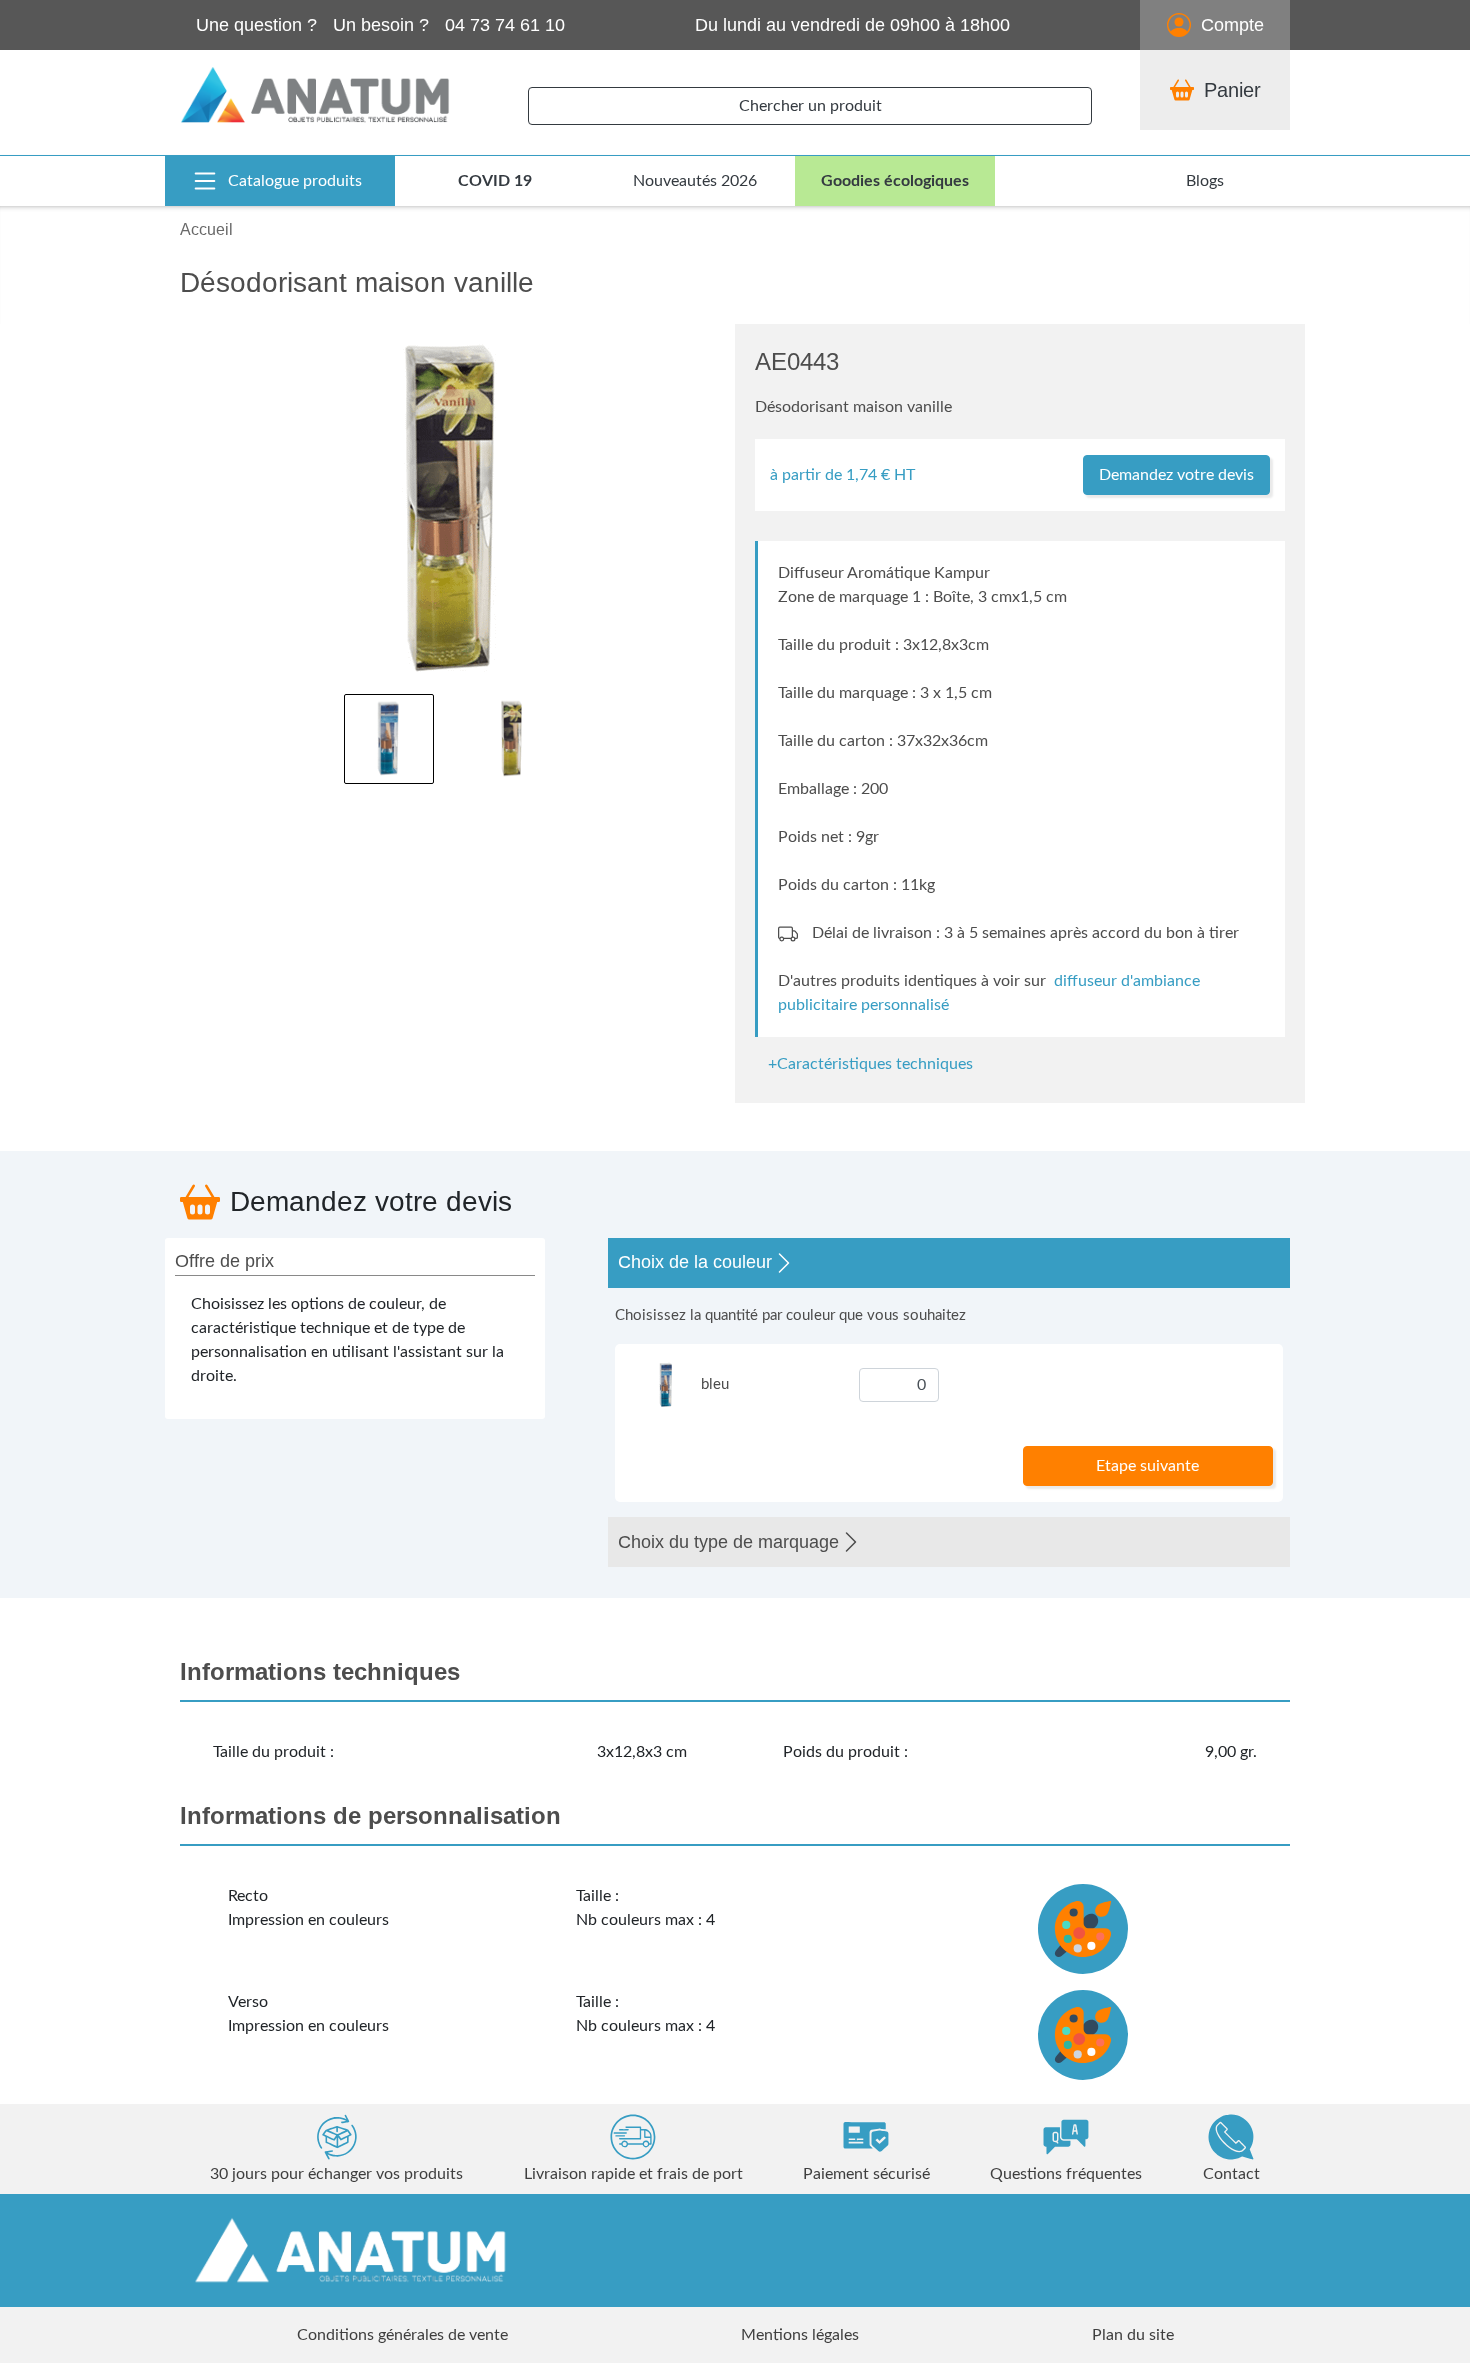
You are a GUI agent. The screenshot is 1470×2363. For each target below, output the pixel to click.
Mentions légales (800, 2335)
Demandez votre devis (1176, 475)
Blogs (1205, 181)
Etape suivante (1147, 1466)
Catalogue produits (295, 181)
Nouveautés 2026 (695, 181)
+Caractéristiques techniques (870, 1064)
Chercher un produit (810, 106)
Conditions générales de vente (402, 2335)
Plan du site (1133, 2335)
